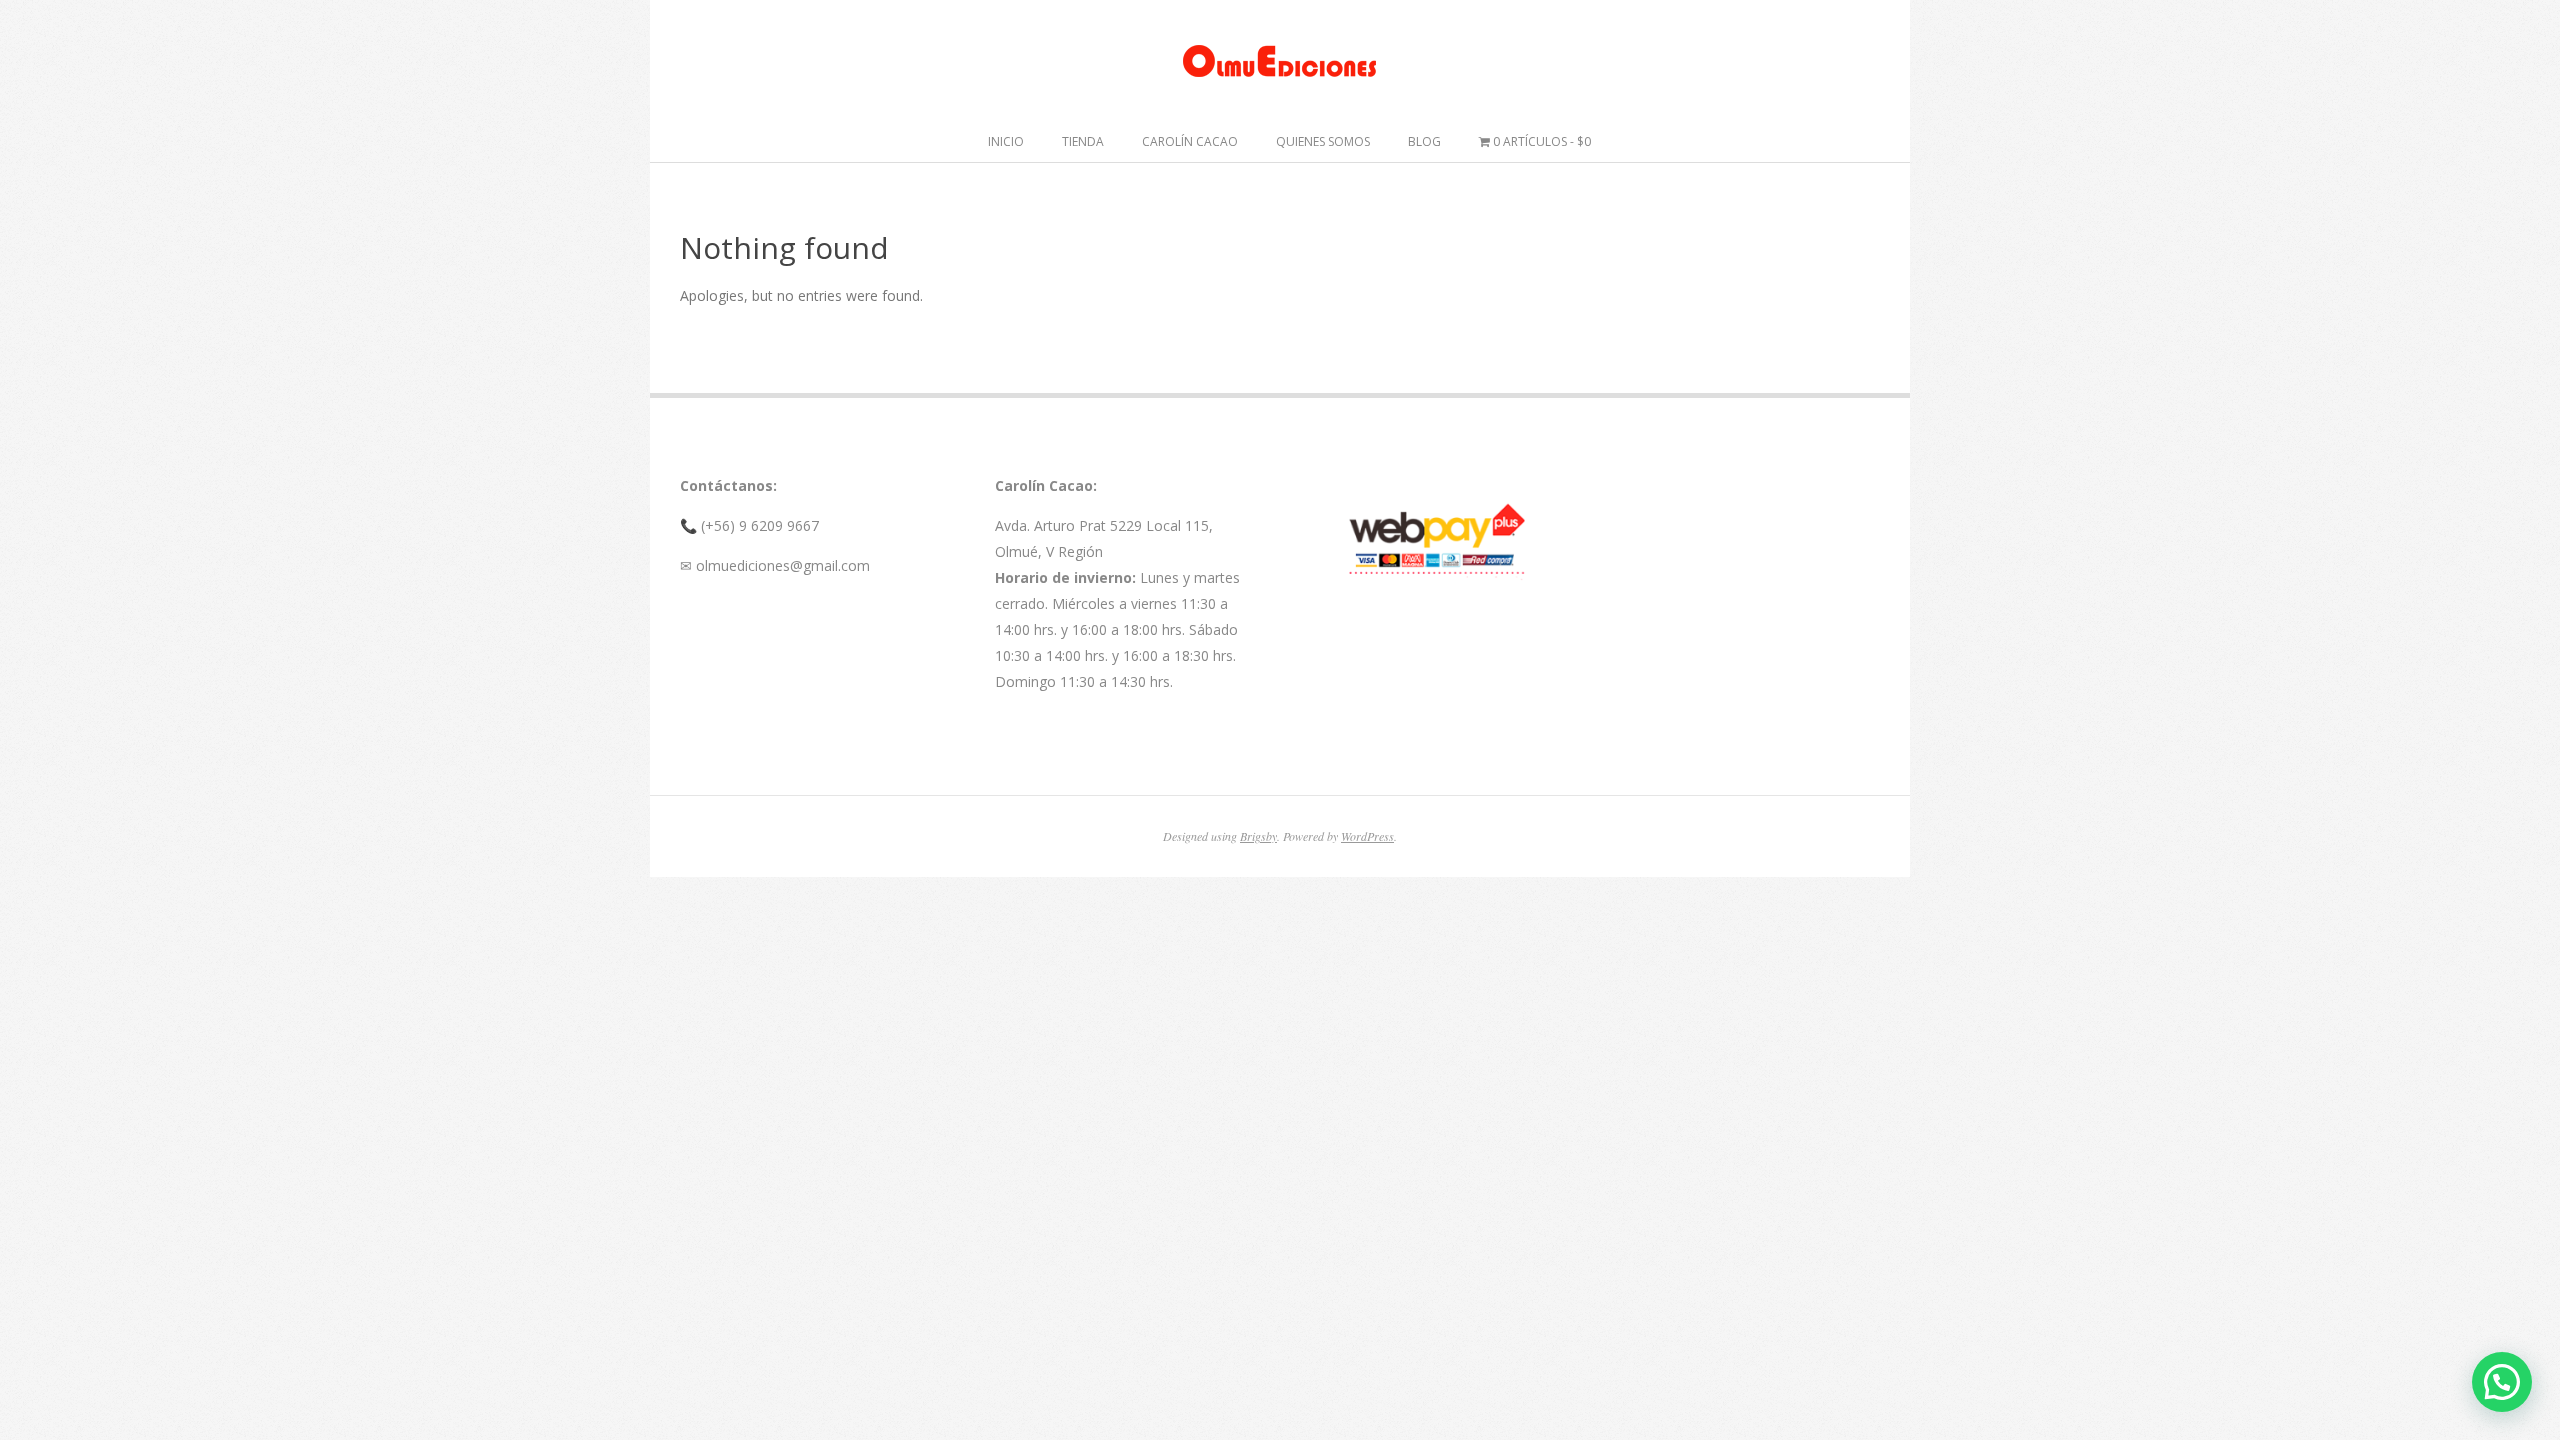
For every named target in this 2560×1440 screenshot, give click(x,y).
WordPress (1367, 836)
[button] (2502, 1382)
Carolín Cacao (1190, 141)
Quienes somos (1323, 141)
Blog (1424, 141)
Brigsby (1258, 836)
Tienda (1083, 141)
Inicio (1006, 141)
